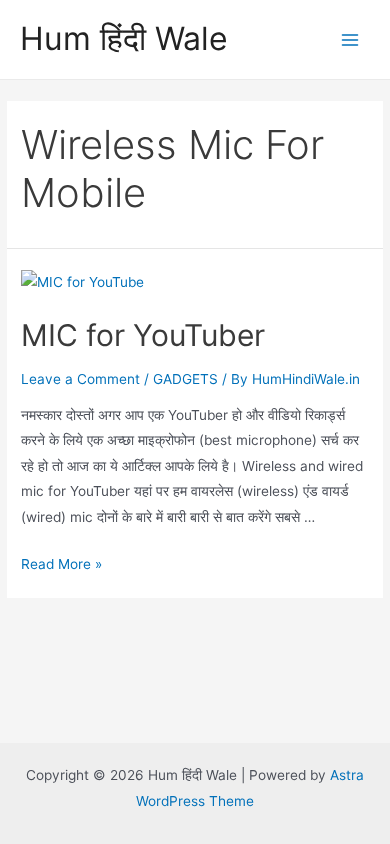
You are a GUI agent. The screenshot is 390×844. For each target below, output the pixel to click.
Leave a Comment (80, 379)
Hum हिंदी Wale (124, 38)
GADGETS (185, 379)
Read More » (61, 564)
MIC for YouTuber (143, 335)
